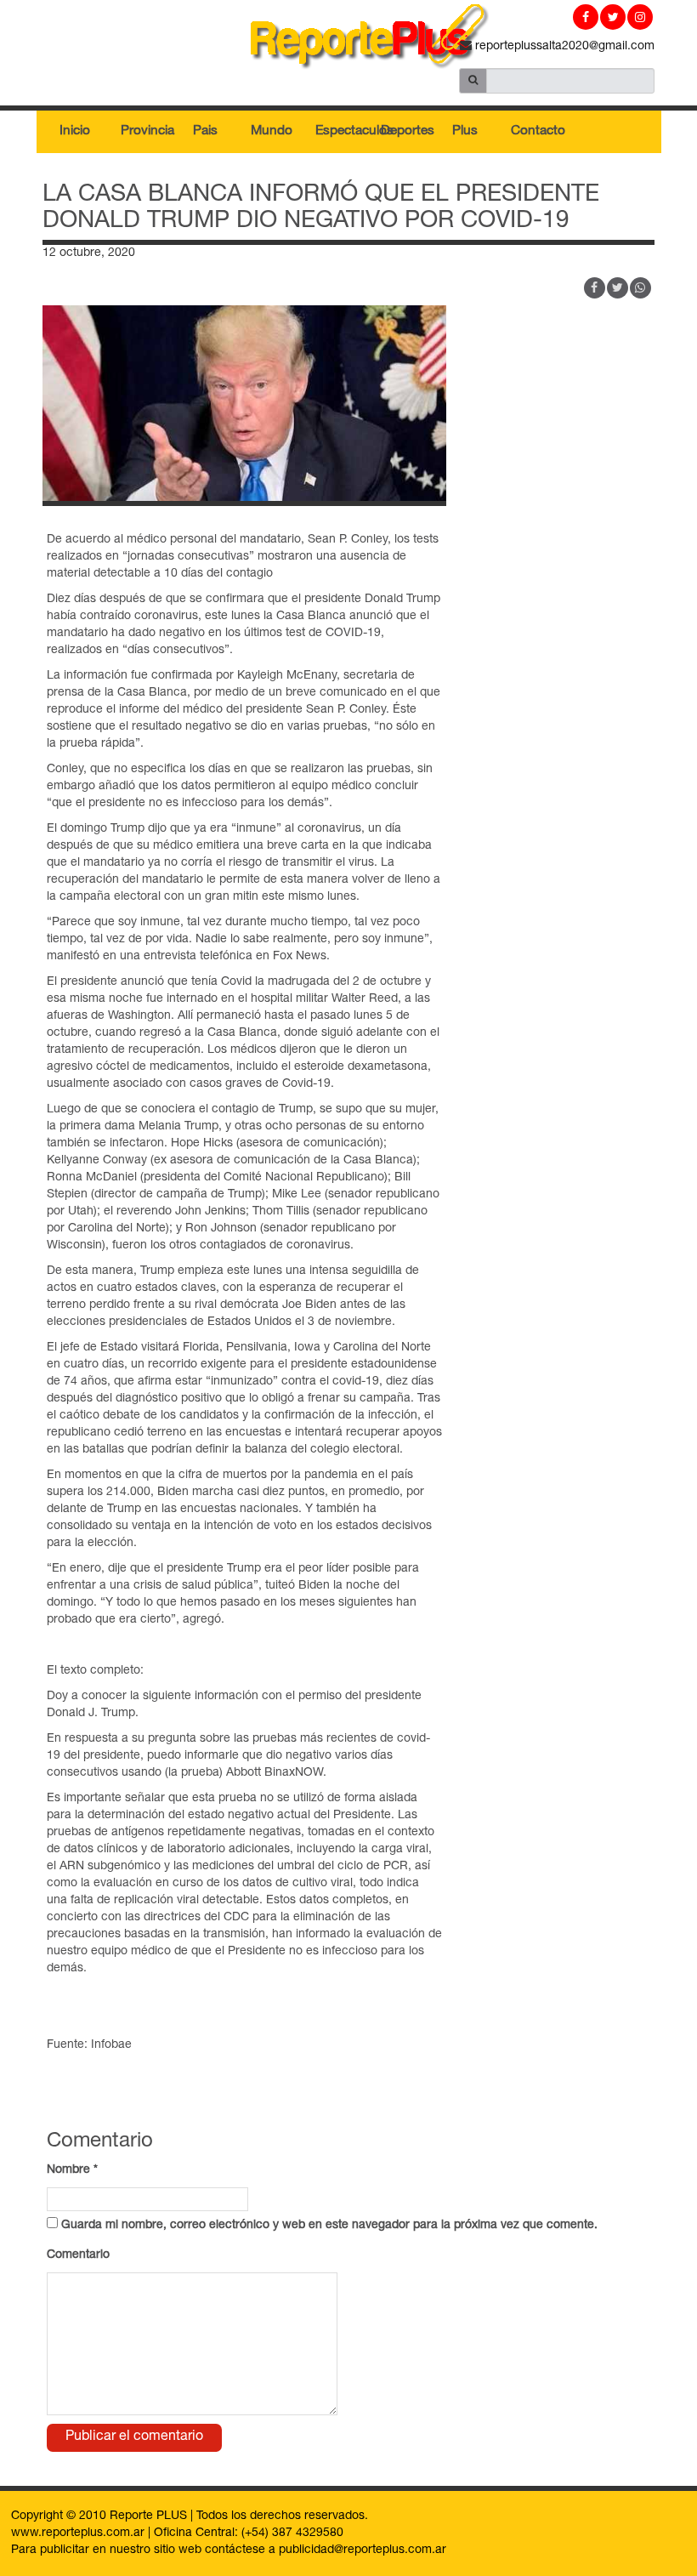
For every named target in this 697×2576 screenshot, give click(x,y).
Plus (465, 131)
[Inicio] (348, 40)
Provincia (147, 131)
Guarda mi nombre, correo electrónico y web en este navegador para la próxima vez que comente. (329, 2226)
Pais (205, 131)
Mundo (272, 131)
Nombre (72, 2170)
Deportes (407, 131)
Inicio (75, 131)
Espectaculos (342, 131)
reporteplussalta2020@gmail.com (563, 47)
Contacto (537, 131)
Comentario (78, 2255)
